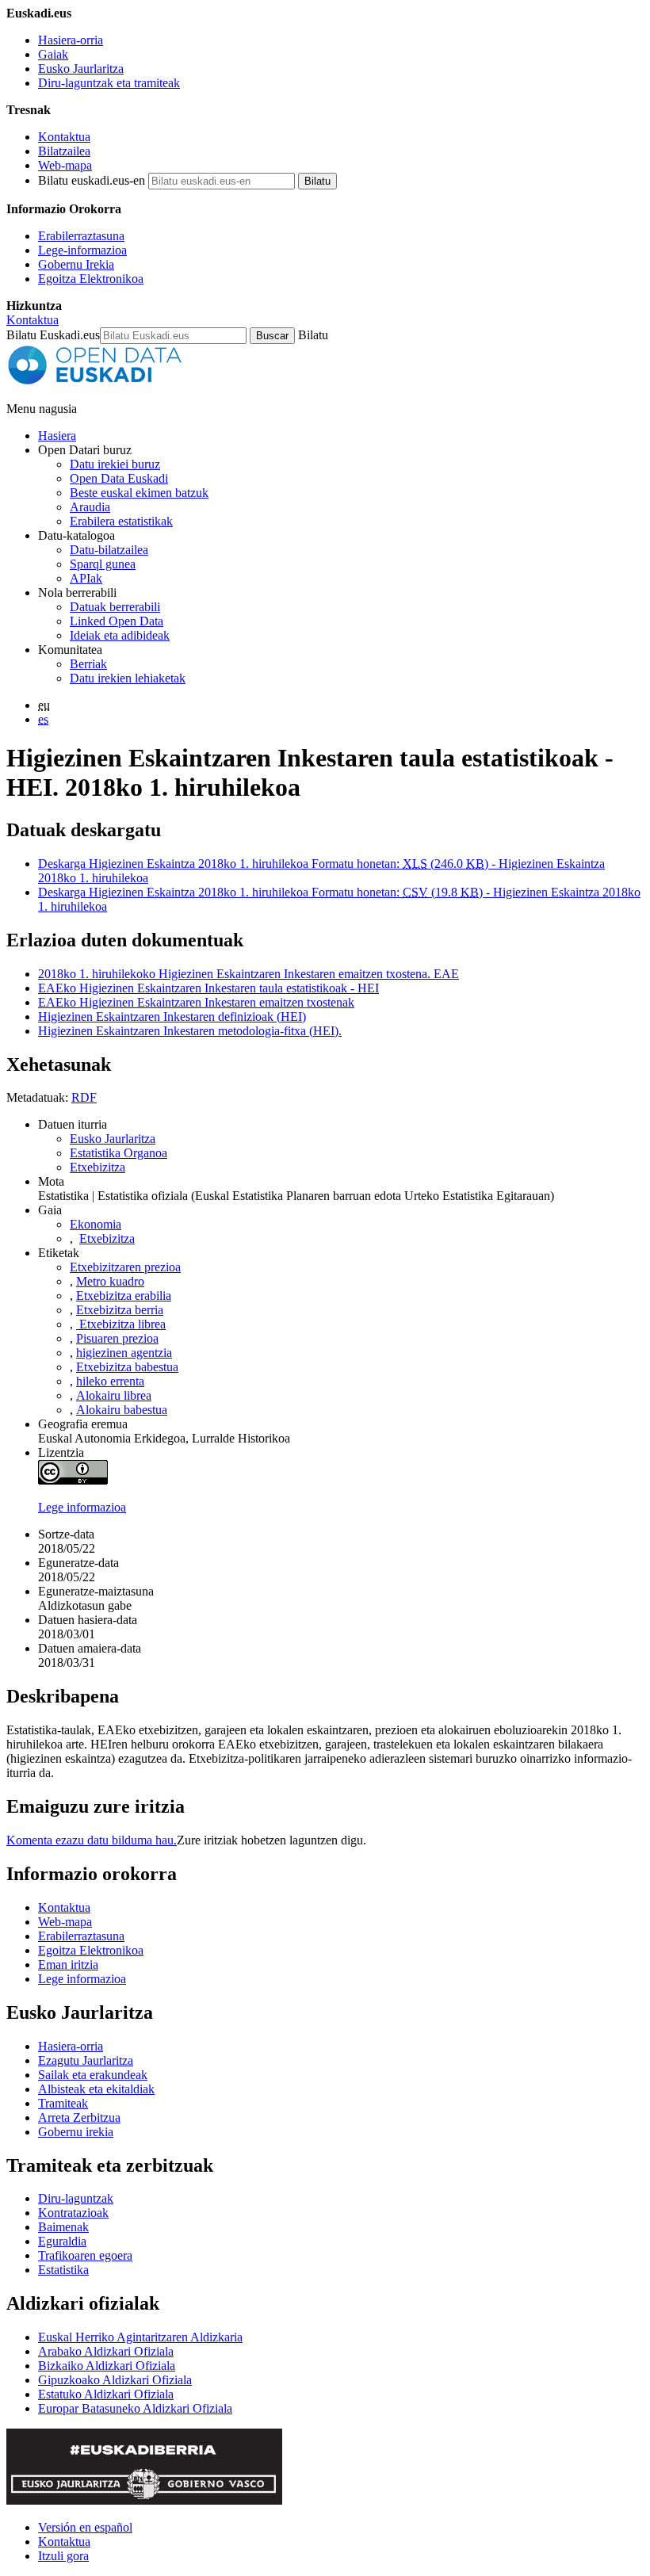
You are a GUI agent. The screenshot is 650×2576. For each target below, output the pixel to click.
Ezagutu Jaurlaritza (86, 2060)
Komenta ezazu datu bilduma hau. (92, 1840)
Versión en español (85, 2527)
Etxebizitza (97, 1167)
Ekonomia (96, 1224)
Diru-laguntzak (76, 2198)
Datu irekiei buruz (115, 464)
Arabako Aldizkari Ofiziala (106, 2351)
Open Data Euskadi (119, 478)
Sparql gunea (103, 564)
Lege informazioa (82, 1507)
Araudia (90, 507)
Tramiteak (63, 2103)
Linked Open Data (117, 621)
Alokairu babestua (122, 1410)
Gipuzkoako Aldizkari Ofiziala (115, 2380)
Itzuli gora (63, 2556)
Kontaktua (64, 137)
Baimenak (63, 2227)
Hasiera (57, 436)
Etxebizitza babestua (127, 1367)
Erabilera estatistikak (121, 521)
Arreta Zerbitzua (79, 2117)
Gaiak (53, 54)
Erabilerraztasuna (81, 236)
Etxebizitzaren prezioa (125, 1267)
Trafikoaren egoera (85, 2255)
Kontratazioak (73, 2213)
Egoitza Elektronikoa (91, 279)
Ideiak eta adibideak (120, 635)
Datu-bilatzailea (109, 550)
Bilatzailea (64, 151)
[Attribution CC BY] (73, 1480)
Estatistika (63, 2270)
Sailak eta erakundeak (93, 2075)
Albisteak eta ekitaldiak (96, 2089)
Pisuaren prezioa (117, 1338)
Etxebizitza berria (120, 1310)
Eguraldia (62, 2241)
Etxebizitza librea (121, 1324)
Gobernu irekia (76, 2132)
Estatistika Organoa (119, 1153)
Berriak (88, 664)
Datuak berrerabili (115, 607)
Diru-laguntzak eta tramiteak (109, 83)
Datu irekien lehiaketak (128, 678)
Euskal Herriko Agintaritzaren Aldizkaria (140, 2337)
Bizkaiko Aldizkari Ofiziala (107, 2366)
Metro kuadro (110, 1281)
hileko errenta (110, 1381)
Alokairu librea (114, 1395)
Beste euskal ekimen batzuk (139, 493)
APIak (86, 578)
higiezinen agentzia (124, 1353)
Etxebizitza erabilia (124, 1296)
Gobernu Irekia (76, 264)
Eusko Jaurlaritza (81, 69)
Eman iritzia (68, 1964)
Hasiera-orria (71, 40)
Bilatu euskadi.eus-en (92, 180)
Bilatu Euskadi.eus (53, 335)
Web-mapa (65, 165)
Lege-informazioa (82, 250)
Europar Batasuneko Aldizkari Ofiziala (135, 2408)
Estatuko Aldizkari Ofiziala (106, 2394)
